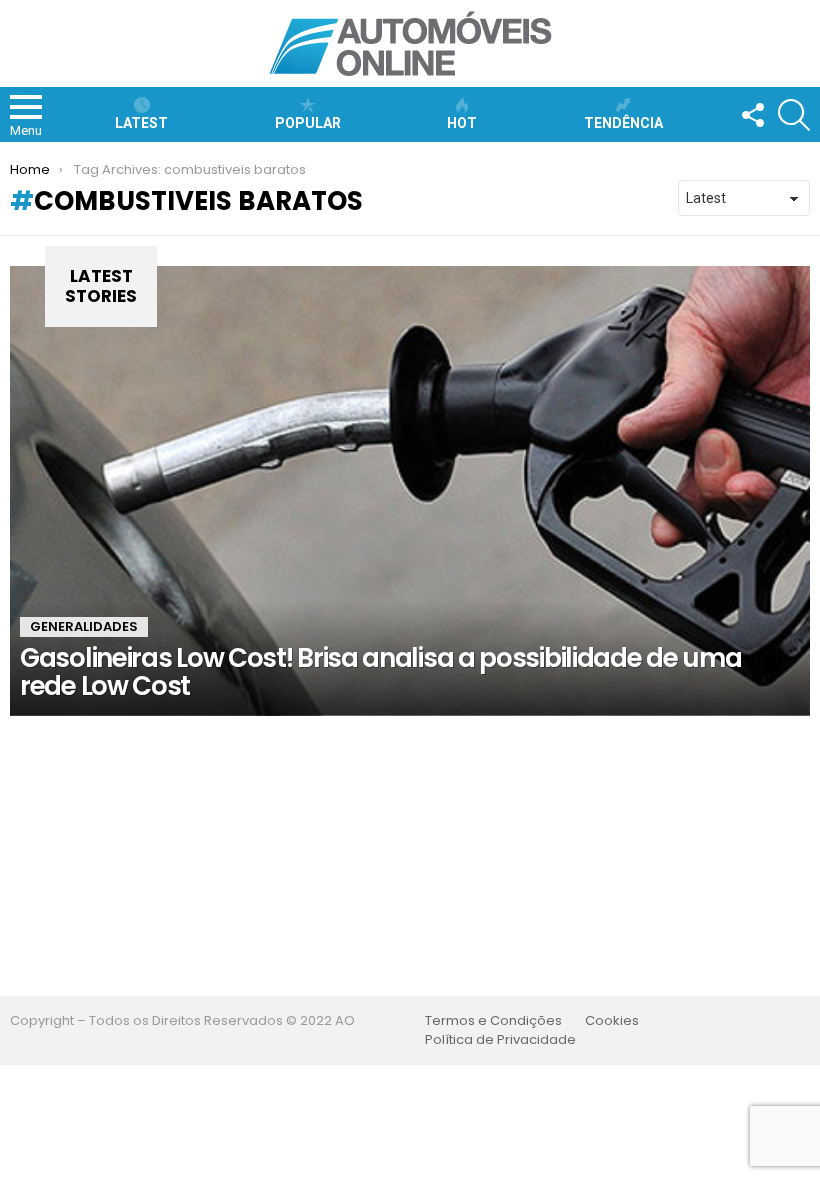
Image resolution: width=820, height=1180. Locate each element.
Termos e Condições (493, 1021)
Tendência (623, 123)
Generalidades (84, 626)
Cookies (612, 1021)
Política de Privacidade (500, 1040)
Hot (462, 123)
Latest (141, 123)
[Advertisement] (410, 856)
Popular (308, 123)
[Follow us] (752, 115)
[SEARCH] (794, 115)
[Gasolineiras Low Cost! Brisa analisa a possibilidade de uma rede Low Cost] (410, 491)
